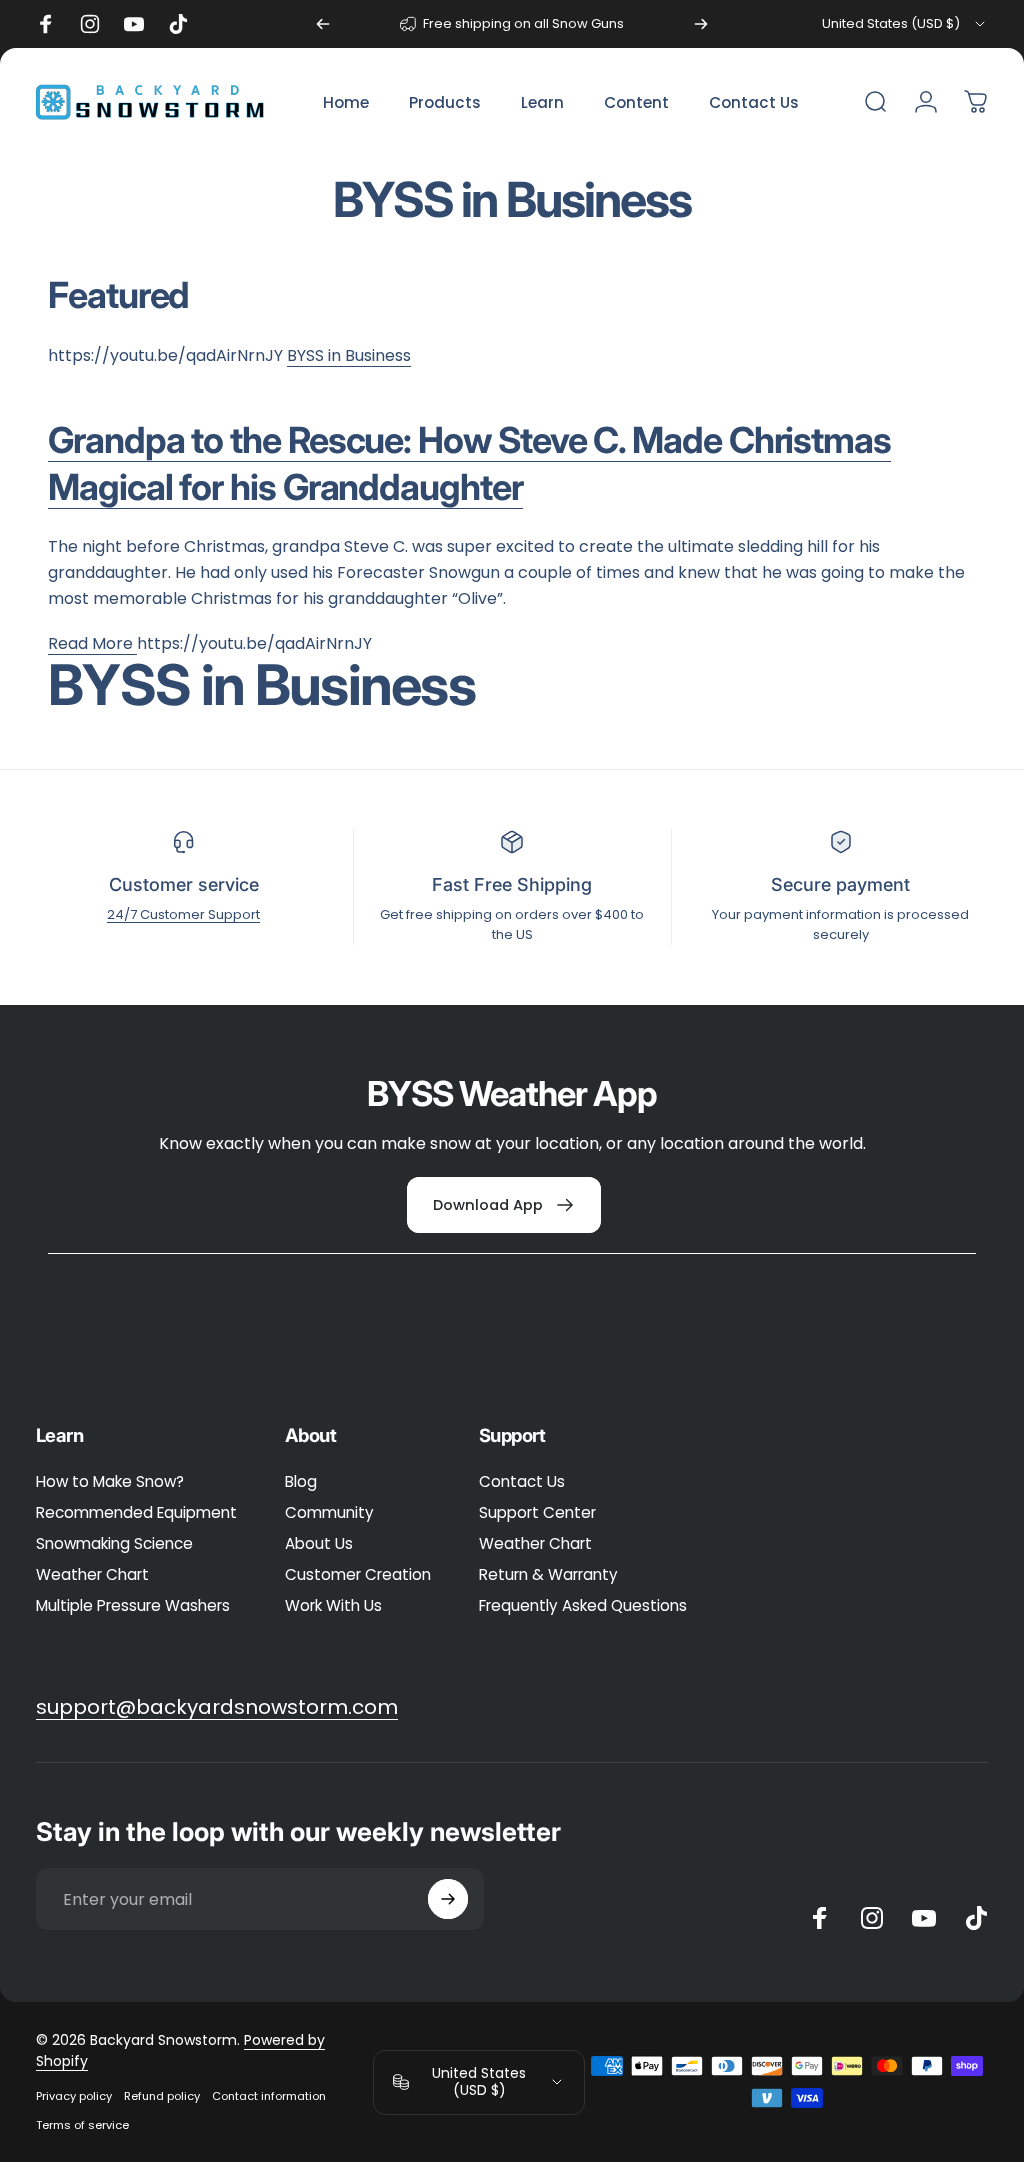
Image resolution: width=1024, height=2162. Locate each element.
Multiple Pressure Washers (133, 1605)
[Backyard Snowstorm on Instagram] (872, 1918)
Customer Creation (358, 1574)
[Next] (701, 24)
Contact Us (522, 1481)
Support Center (537, 1512)
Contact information (269, 2096)
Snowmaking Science (114, 1543)
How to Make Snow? (110, 1481)
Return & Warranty (548, 1574)
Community (329, 1512)
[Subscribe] (448, 1899)
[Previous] (323, 24)
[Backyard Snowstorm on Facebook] (820, 1918)
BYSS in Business (349, 355)
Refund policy (162, 2096)
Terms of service (82, 2125)
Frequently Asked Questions (583, 1605)
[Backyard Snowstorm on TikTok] (976, 1918)
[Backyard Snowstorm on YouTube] (924, 1918)
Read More (92, 643)
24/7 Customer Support (183, 914)
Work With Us (333, 1605)
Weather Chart (92, 1574)
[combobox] (905, 24)
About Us (319, 1543)
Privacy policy (74, 2096)
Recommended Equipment (136, 1512)
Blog (301, 1481)
